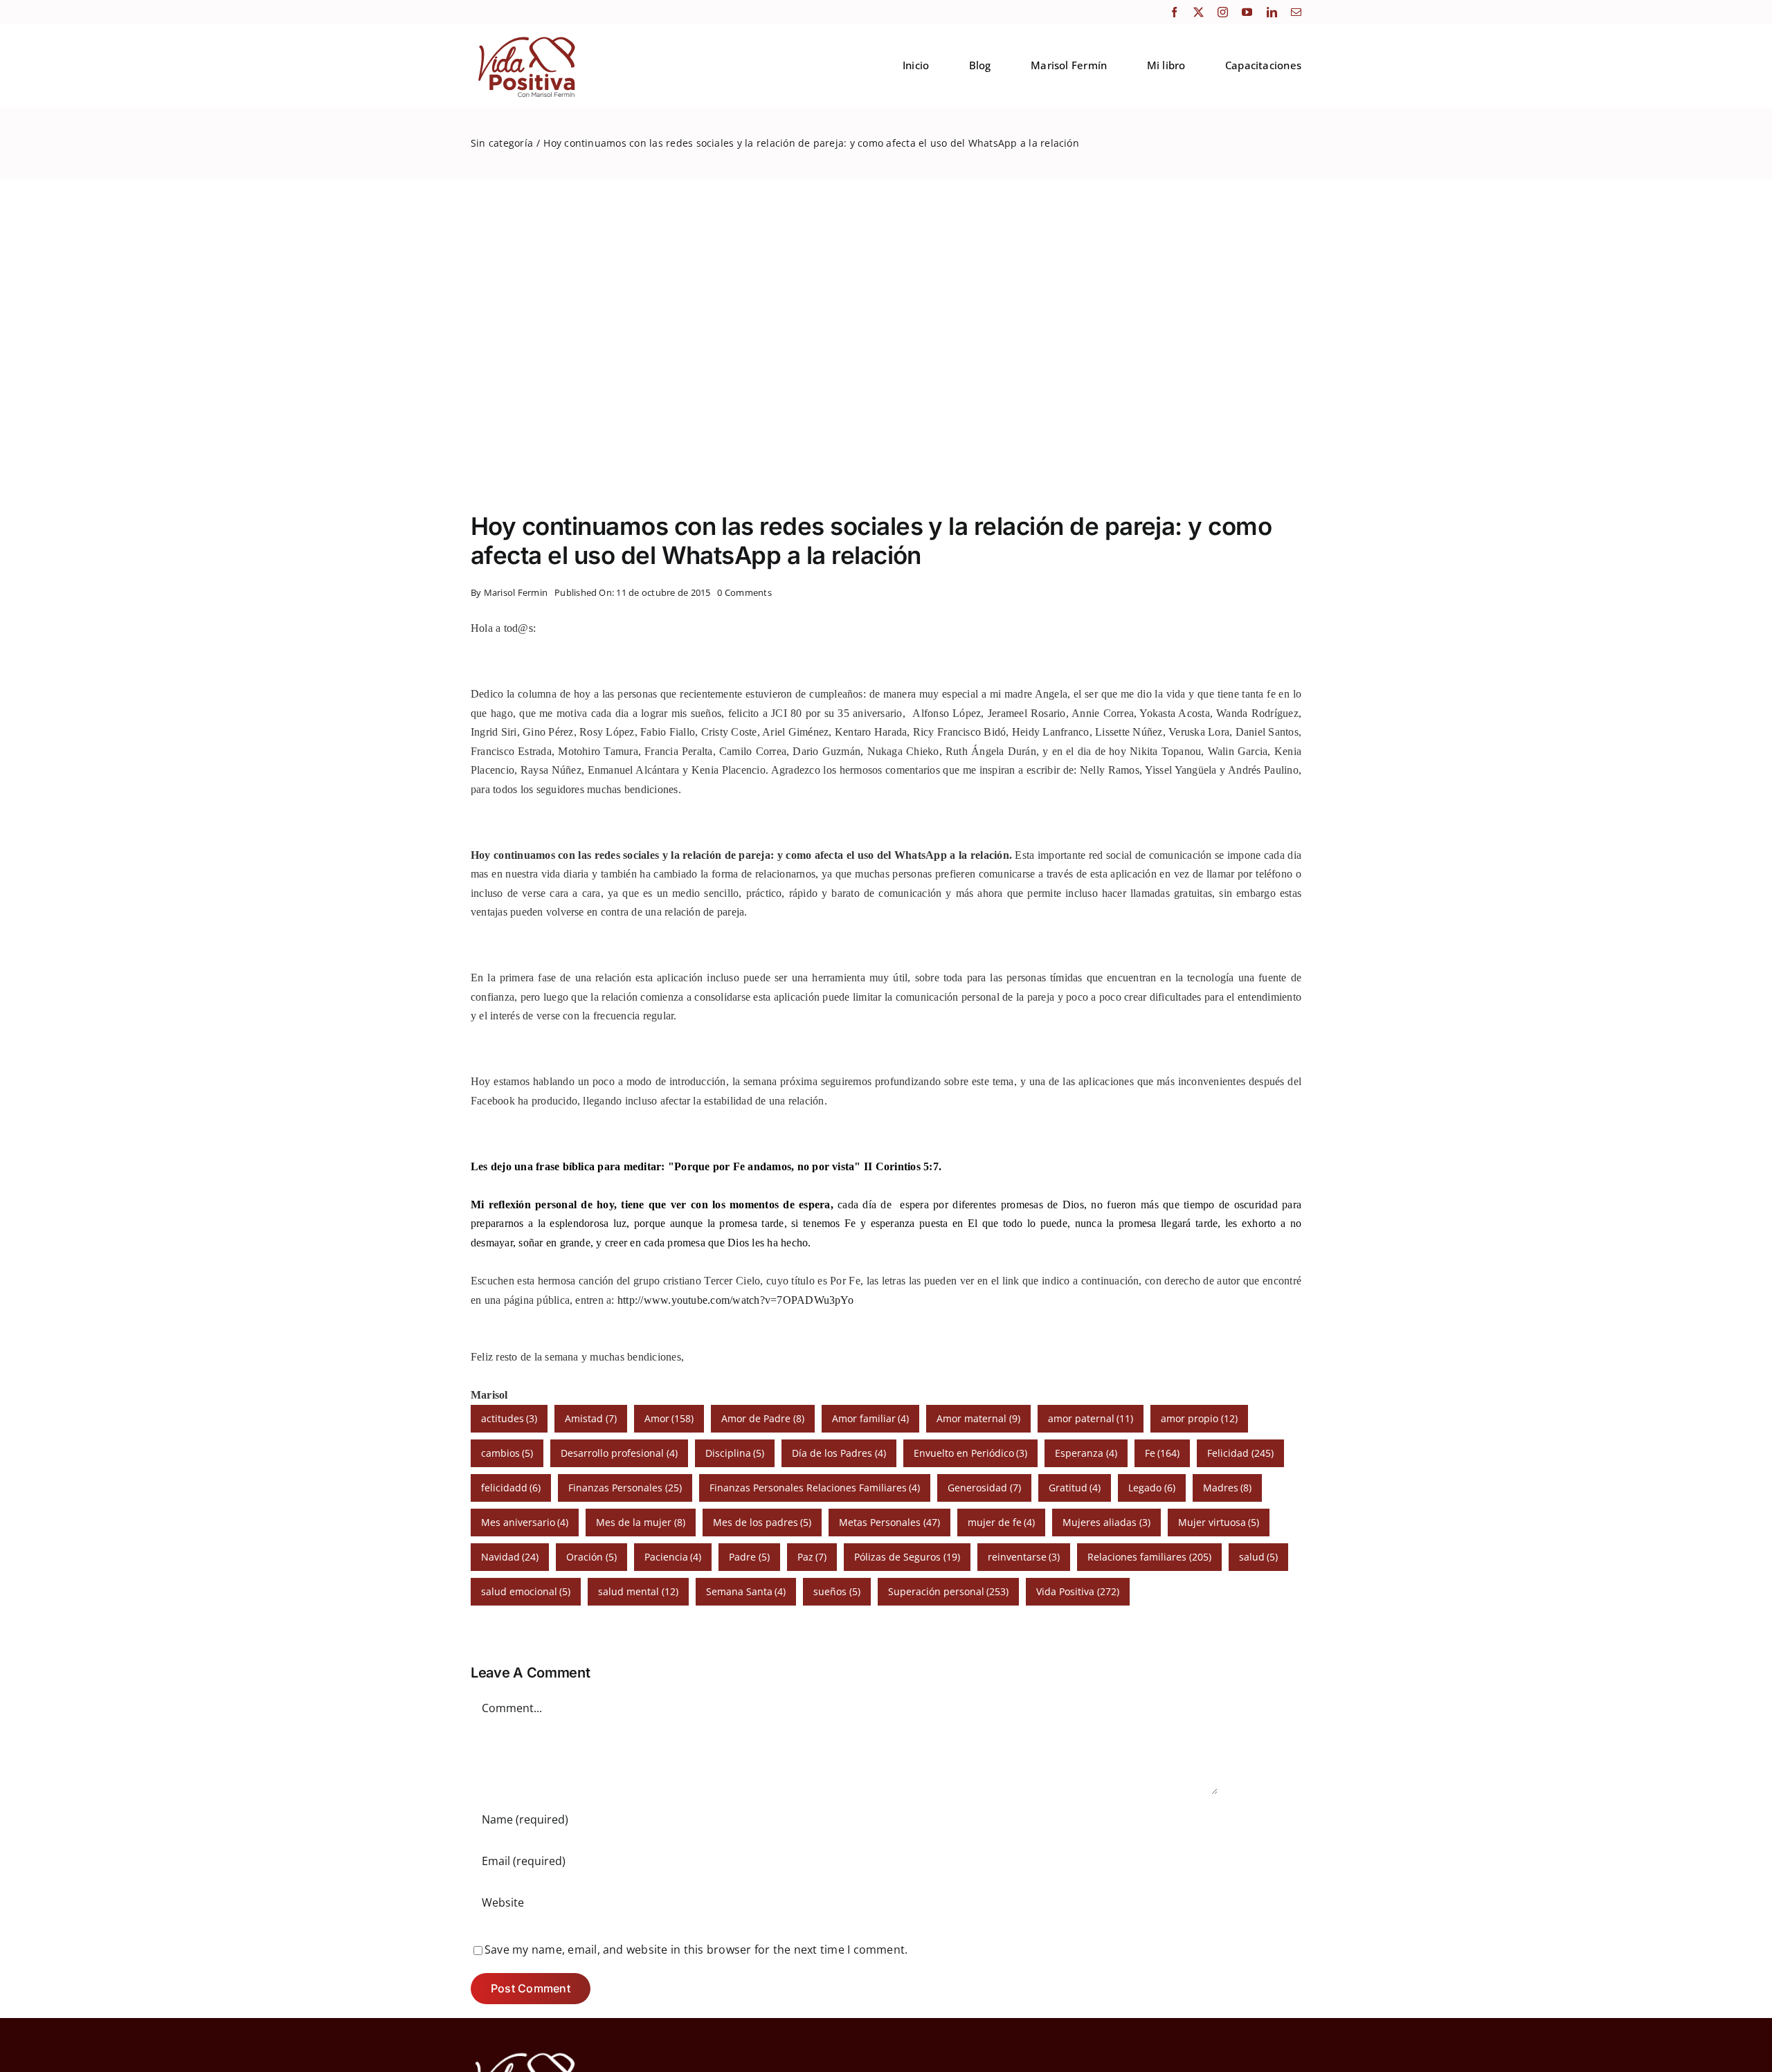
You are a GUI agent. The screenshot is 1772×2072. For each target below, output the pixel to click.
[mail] (1296, 12)
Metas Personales (889, 1522)
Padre (749, 1557)
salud (1259, 1557)
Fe (1163, 1453)
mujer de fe (1002, 1522)
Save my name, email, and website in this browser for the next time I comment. (696, 1950)
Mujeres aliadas (1106, 1522)
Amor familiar (871, 1418)
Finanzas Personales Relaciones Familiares (815, 1488)
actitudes (509, 1418)
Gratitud (1075, 1488)
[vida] (525, 2051)
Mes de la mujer (641, 1522)
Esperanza (1086, 1453)
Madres (1228, 1488)
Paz (812, 1557)
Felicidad (1240, 1453)
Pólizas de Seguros (907, 1557)
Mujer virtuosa (1219, 1522)
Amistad (591, 1418)
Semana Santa (746, 1591)
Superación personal (949, 1591)
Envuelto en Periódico (971, 1453)
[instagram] (1223, 12)
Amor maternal (978, 1418)
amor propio (1199, 1418)
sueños (837, 1591)
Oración (591, 1557)
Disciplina (735, 1453)
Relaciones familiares (1149, 1557)
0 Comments (744, 592)
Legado (1152, 1488)
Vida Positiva (1078, 1591)
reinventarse (1024, 1557)
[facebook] (1174, 12)
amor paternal (1091, 1418)
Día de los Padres (839, 1453)
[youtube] (1247, 12)
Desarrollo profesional (619, 1453)
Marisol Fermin (516, 592)
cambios (507, 1453)
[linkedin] (1272, 12)
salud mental (638, 1591)
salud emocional (526, 1591)
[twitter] (1199, 12)
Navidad (510, 1557)
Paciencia (673, 1557)
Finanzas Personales (625, 1488)
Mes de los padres (762, 1522)
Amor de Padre (763, 1418)
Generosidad (984, 1488)
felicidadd (511, 1488)
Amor (669, 1418)
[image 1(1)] (525, 37)
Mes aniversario (525, 1522)
